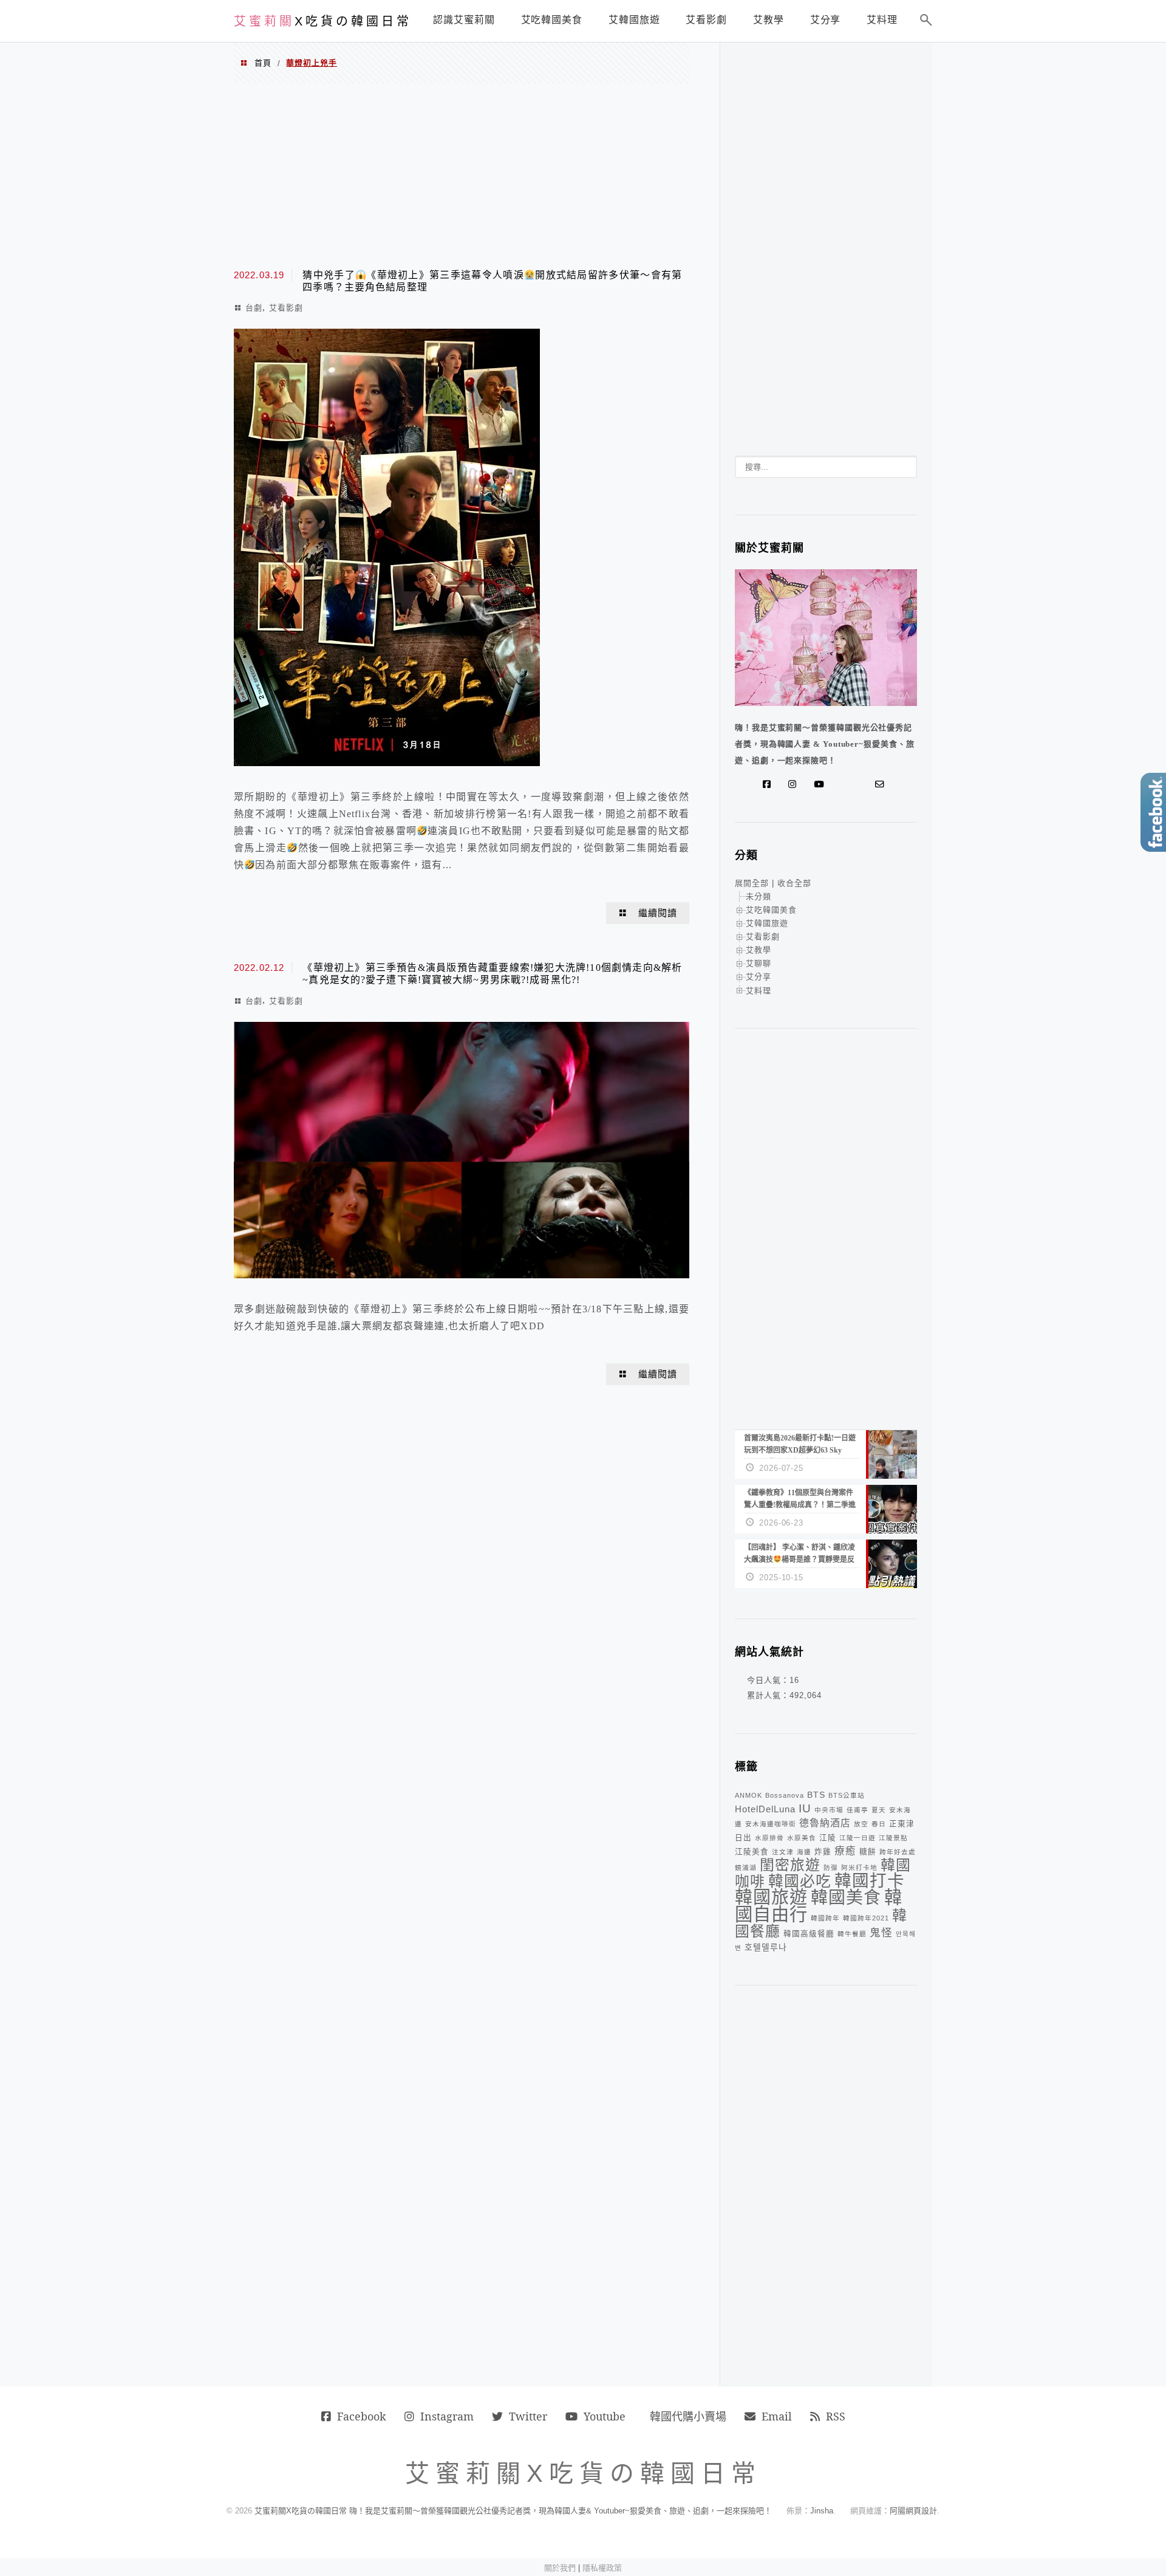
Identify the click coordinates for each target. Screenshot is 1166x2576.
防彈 (831, 1868)
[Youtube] (821, 784)
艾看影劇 (286, 308)
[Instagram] (795, 784)
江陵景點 (893, 1838)
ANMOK (748, 1795)
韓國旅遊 (771, 1897)
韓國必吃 (800, 1881)
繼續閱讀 (658, 913)
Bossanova (785, 1795)
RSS (836, 2416)
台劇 (254, 308)
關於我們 (560, 2568)
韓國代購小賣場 (688, 2416)
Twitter (528, 2416)
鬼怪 (881, 1933)
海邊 (804, 1852)
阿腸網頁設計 (913, 2511)
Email (777, 2416)
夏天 (879, 1810)
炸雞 (823, 1852)
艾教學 (759, 950)
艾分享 (759, 977)
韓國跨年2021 (866, 1918)
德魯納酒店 (825, 1823)
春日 (879, 1824)
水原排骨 (769, 1838)
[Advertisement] (462, 175)
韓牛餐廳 (852, 1934)
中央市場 (829, 1810)
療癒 (845, 1851)
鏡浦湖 (746, 1868)
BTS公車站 (847, 1795)
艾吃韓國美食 (771, 910)
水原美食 (802, 1838)
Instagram (447, 2416)
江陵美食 (752, 1852)
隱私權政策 (602, 2568)
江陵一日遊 (857, 1838)
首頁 (263, 63)
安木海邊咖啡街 (771, 1824)
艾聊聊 (759, 963)
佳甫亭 (857, 1810)
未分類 (759, 896)
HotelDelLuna (765, 1809)
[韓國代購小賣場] (844, 784)
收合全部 (794, 883)
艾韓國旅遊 (767, 923)
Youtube (605, 2416)
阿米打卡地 (859, 1868)
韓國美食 (846, 1898)
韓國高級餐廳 (809, 1934)
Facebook (362, 2416)
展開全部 (752, 883)
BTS (816, 1795)
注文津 (783, 1852)
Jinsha (822, 2511)
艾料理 (759, 991)
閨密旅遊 (790, 1865)
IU (805, 1808)
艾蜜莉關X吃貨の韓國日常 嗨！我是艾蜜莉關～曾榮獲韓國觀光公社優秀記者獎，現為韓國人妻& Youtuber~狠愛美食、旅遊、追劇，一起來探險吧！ (513, 2511)
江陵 (828, 1838)
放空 (861, 1824)
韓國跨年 (825, 1918)
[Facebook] (769, 784)
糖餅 (868, 1852)
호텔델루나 (766, 1947)
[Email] (882, 784)
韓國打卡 (870, 1881)
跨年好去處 (898, 1852)
